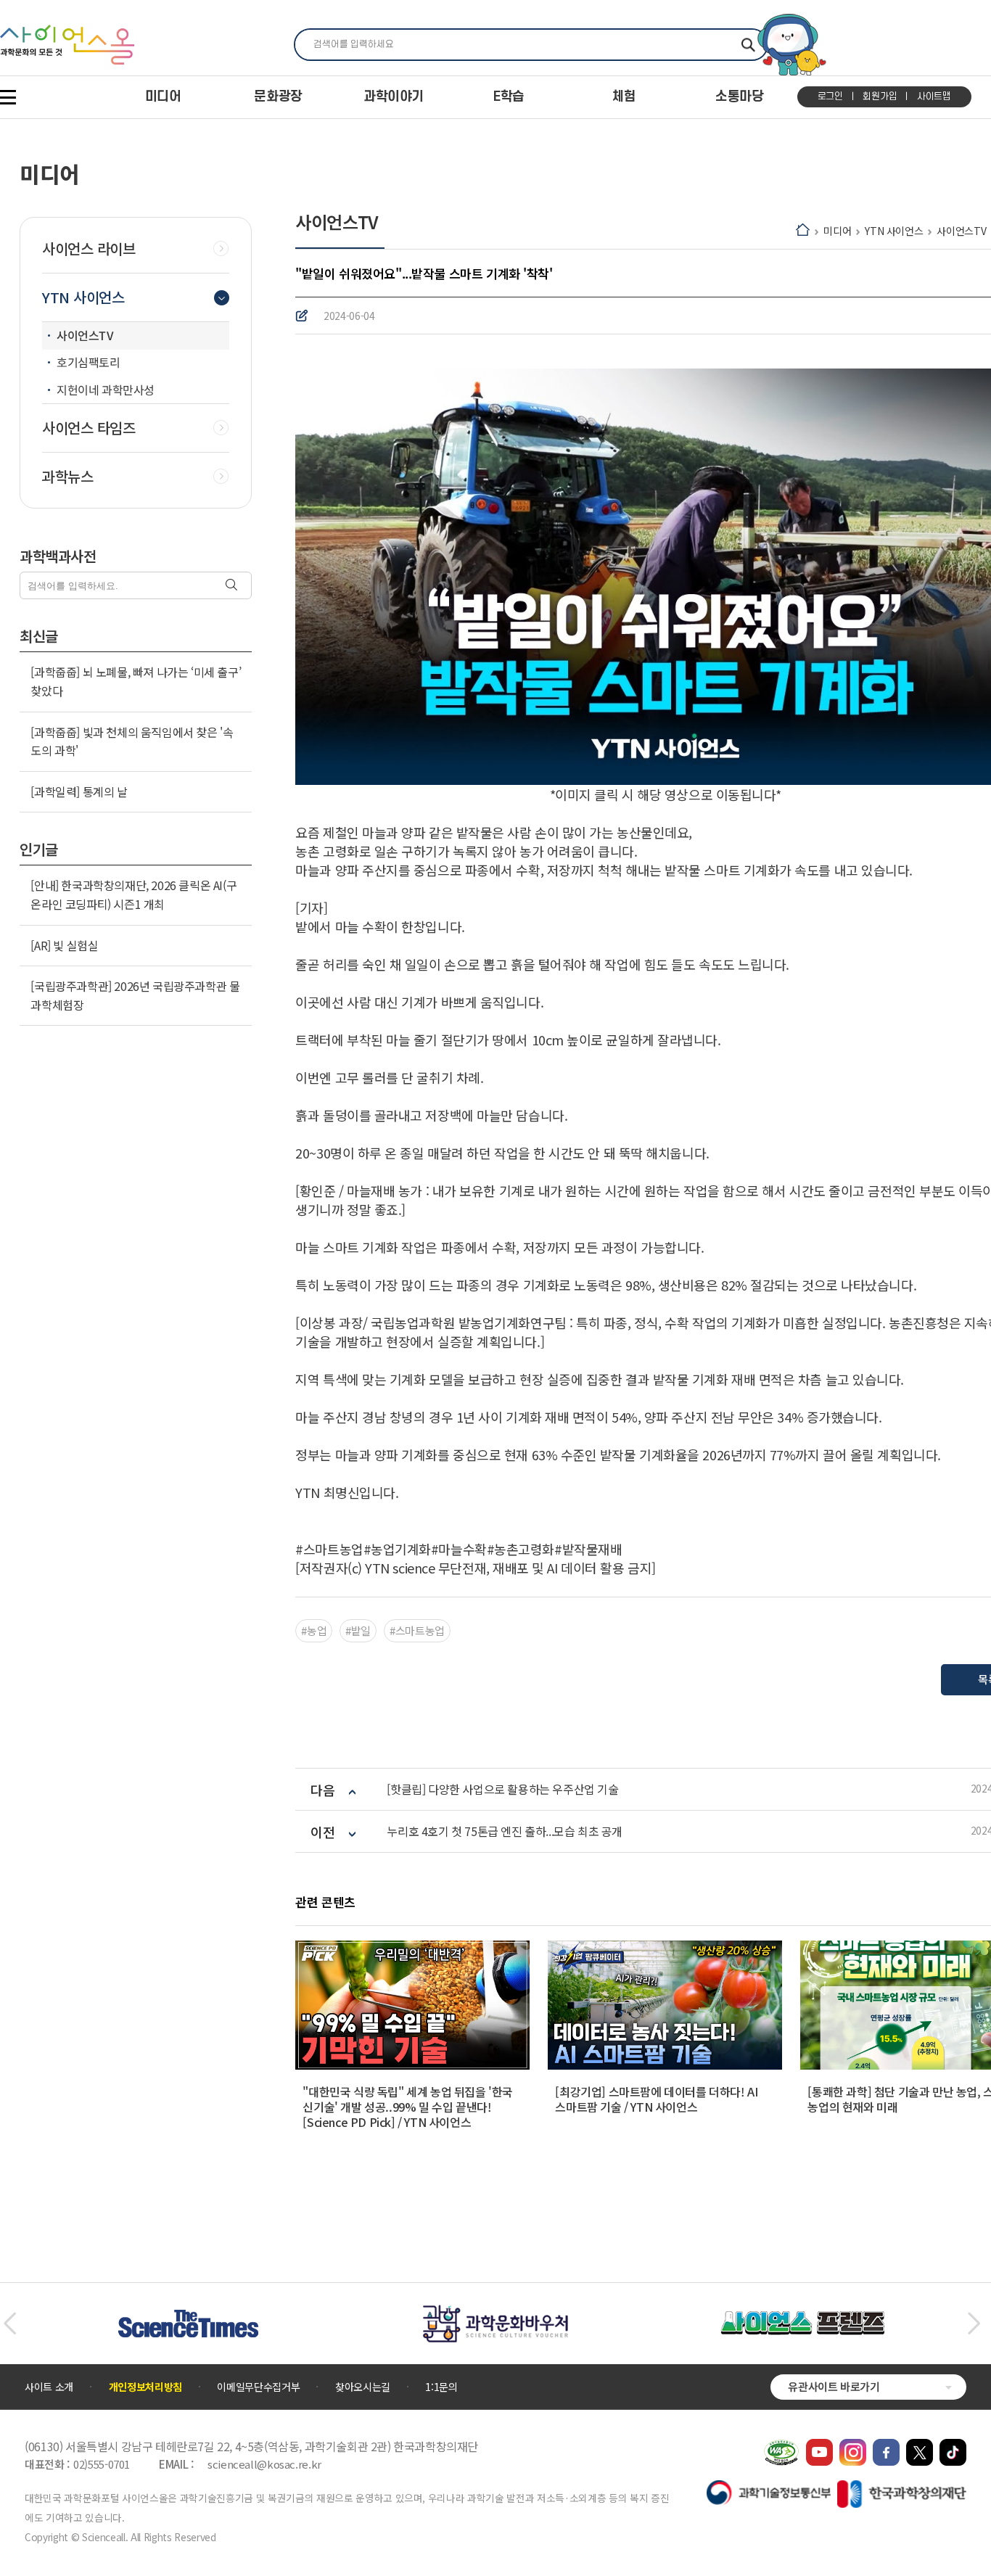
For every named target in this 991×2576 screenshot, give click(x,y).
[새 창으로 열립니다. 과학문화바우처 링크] (495, 2312)
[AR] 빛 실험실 (64, 945)
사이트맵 (934, 96)
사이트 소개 (49, 2387)
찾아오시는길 (363, 2387)
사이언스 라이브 (89, 249)
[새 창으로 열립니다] (819, 2446)
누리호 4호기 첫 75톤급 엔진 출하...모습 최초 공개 (505, 1831)
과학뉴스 (67, 477)
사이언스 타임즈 (89, 428)
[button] (10, 2324)
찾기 (748, 45)
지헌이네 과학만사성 (106, 390)
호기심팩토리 (89, 362)
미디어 (837, 231)
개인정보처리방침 (145, 2387)
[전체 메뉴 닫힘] (8, 97)
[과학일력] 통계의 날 (79, 791)
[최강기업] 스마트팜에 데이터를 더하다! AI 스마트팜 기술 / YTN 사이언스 (656, 2099)
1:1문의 (441, 2387)
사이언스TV (961, 231)
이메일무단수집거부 (258, 2387)
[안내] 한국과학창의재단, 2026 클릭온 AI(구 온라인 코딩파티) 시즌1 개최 (133, 894)
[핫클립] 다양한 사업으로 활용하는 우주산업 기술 (502, 1789)
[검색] (233, 586)
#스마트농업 (417, 1630)
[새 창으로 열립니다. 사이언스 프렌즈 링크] (802, 2318)
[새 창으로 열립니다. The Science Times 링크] (188, 2317)
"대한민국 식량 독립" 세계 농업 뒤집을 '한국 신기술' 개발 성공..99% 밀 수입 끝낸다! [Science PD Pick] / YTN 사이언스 (408, 2107)
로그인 (830, 96)
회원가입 (880, 96)
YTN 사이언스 (894, 231)
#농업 (314, 1630)
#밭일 (358, 1630)
